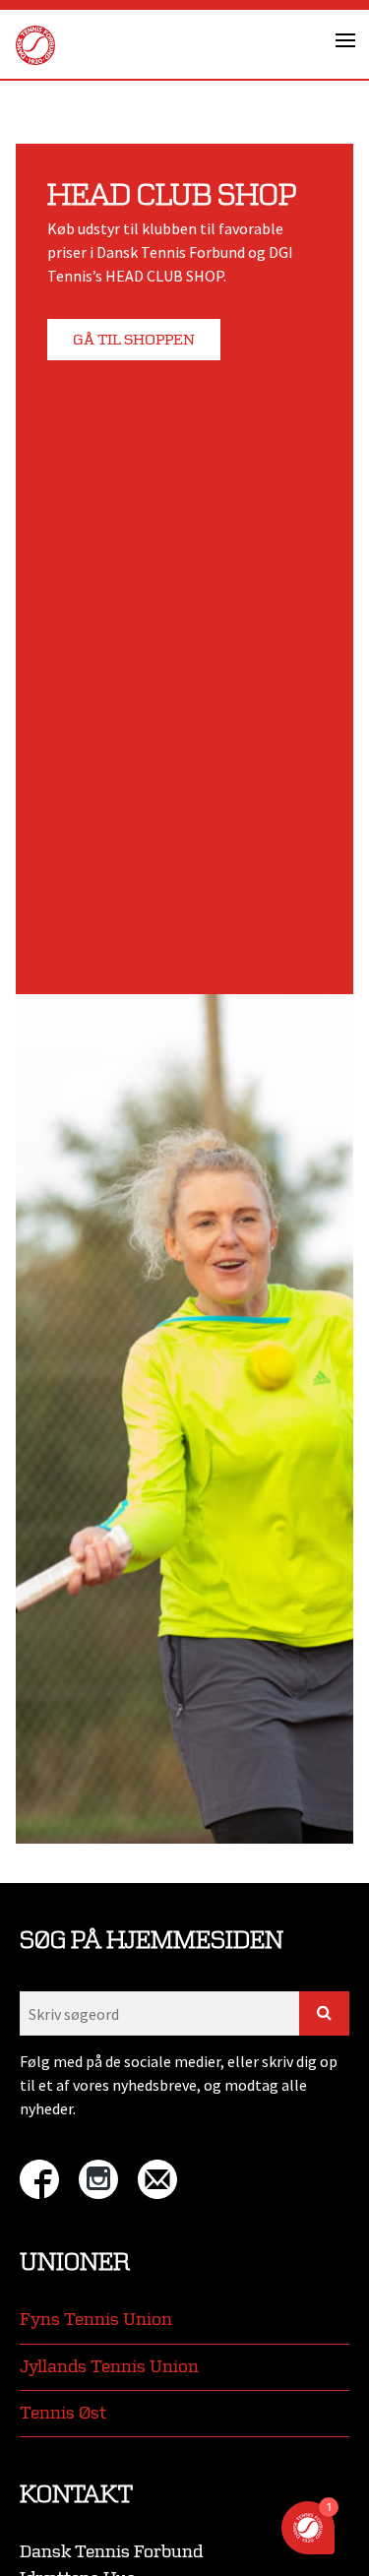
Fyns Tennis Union (96, 2320)
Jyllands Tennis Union (109, 2367)
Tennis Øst (63, 2413)
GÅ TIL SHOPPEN (134, 340)
